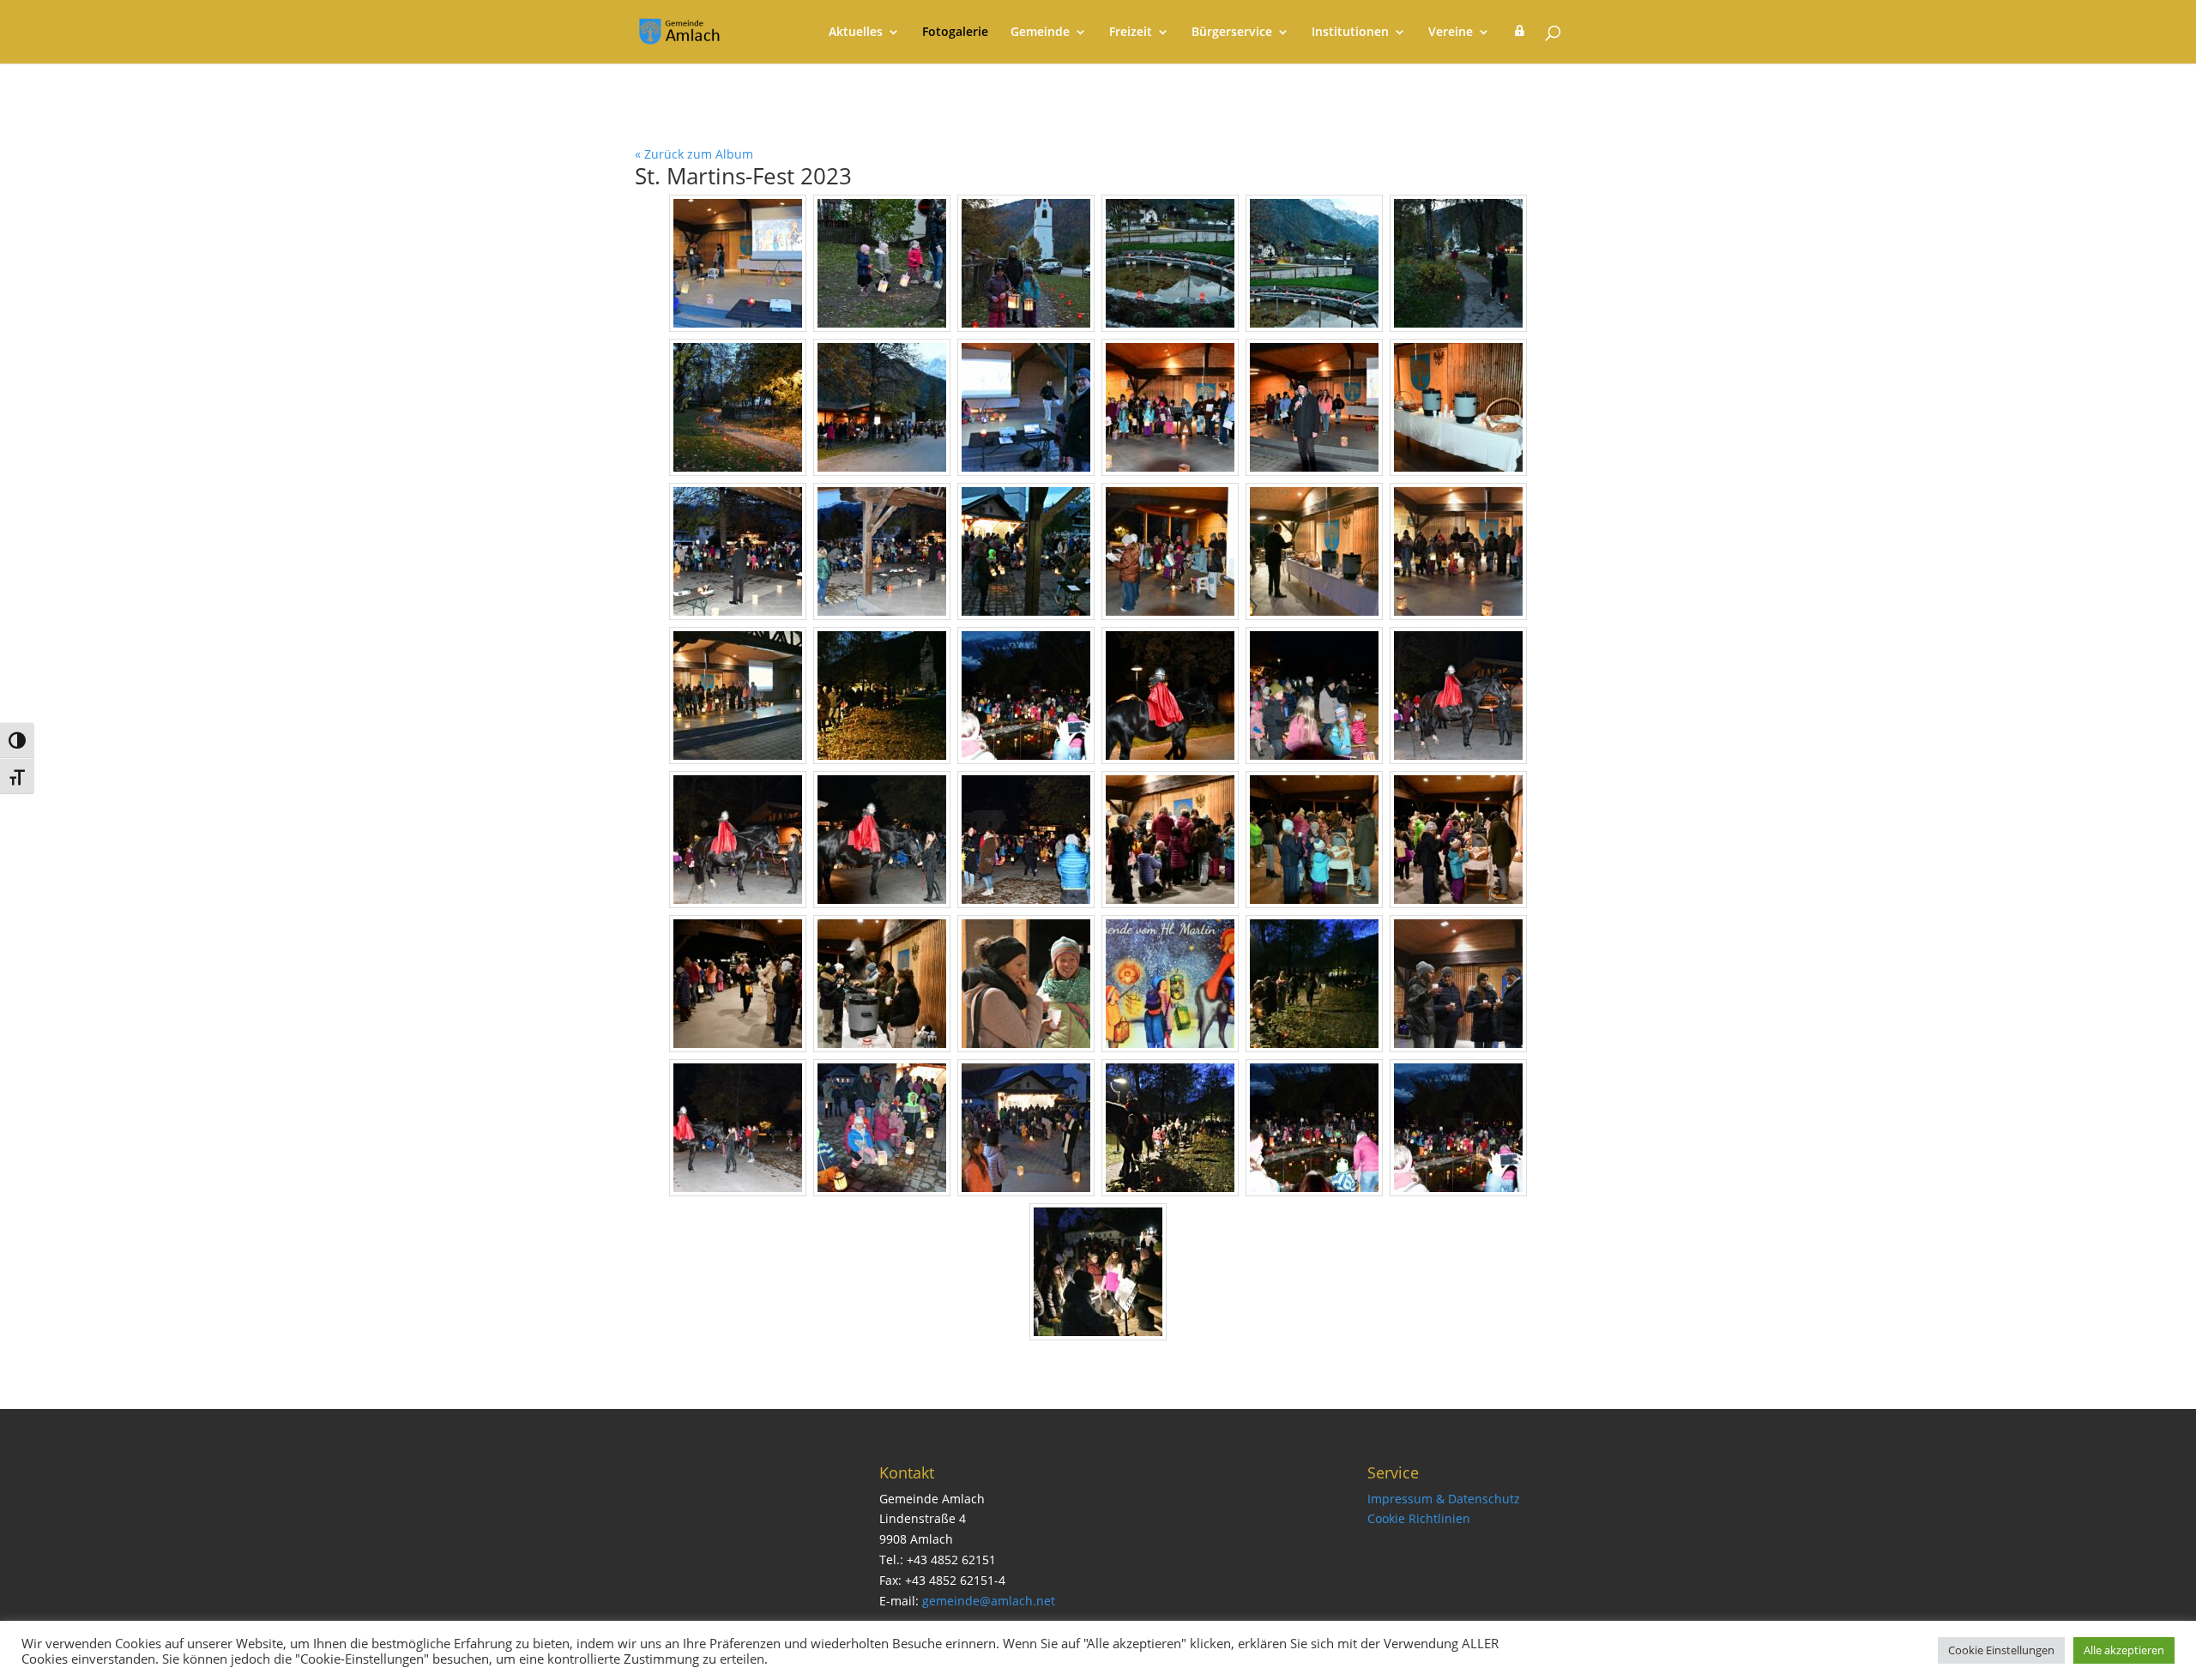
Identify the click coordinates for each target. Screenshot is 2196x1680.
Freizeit (1131, 33)
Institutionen (1350, 33)
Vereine (1451, 33)
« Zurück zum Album (694, 154)
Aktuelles (856, 33)
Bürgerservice (1232, 33)
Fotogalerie (955, 33)
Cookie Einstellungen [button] (2001, 1650)
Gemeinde (1040, 33)
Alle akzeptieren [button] (2124, 1650)
